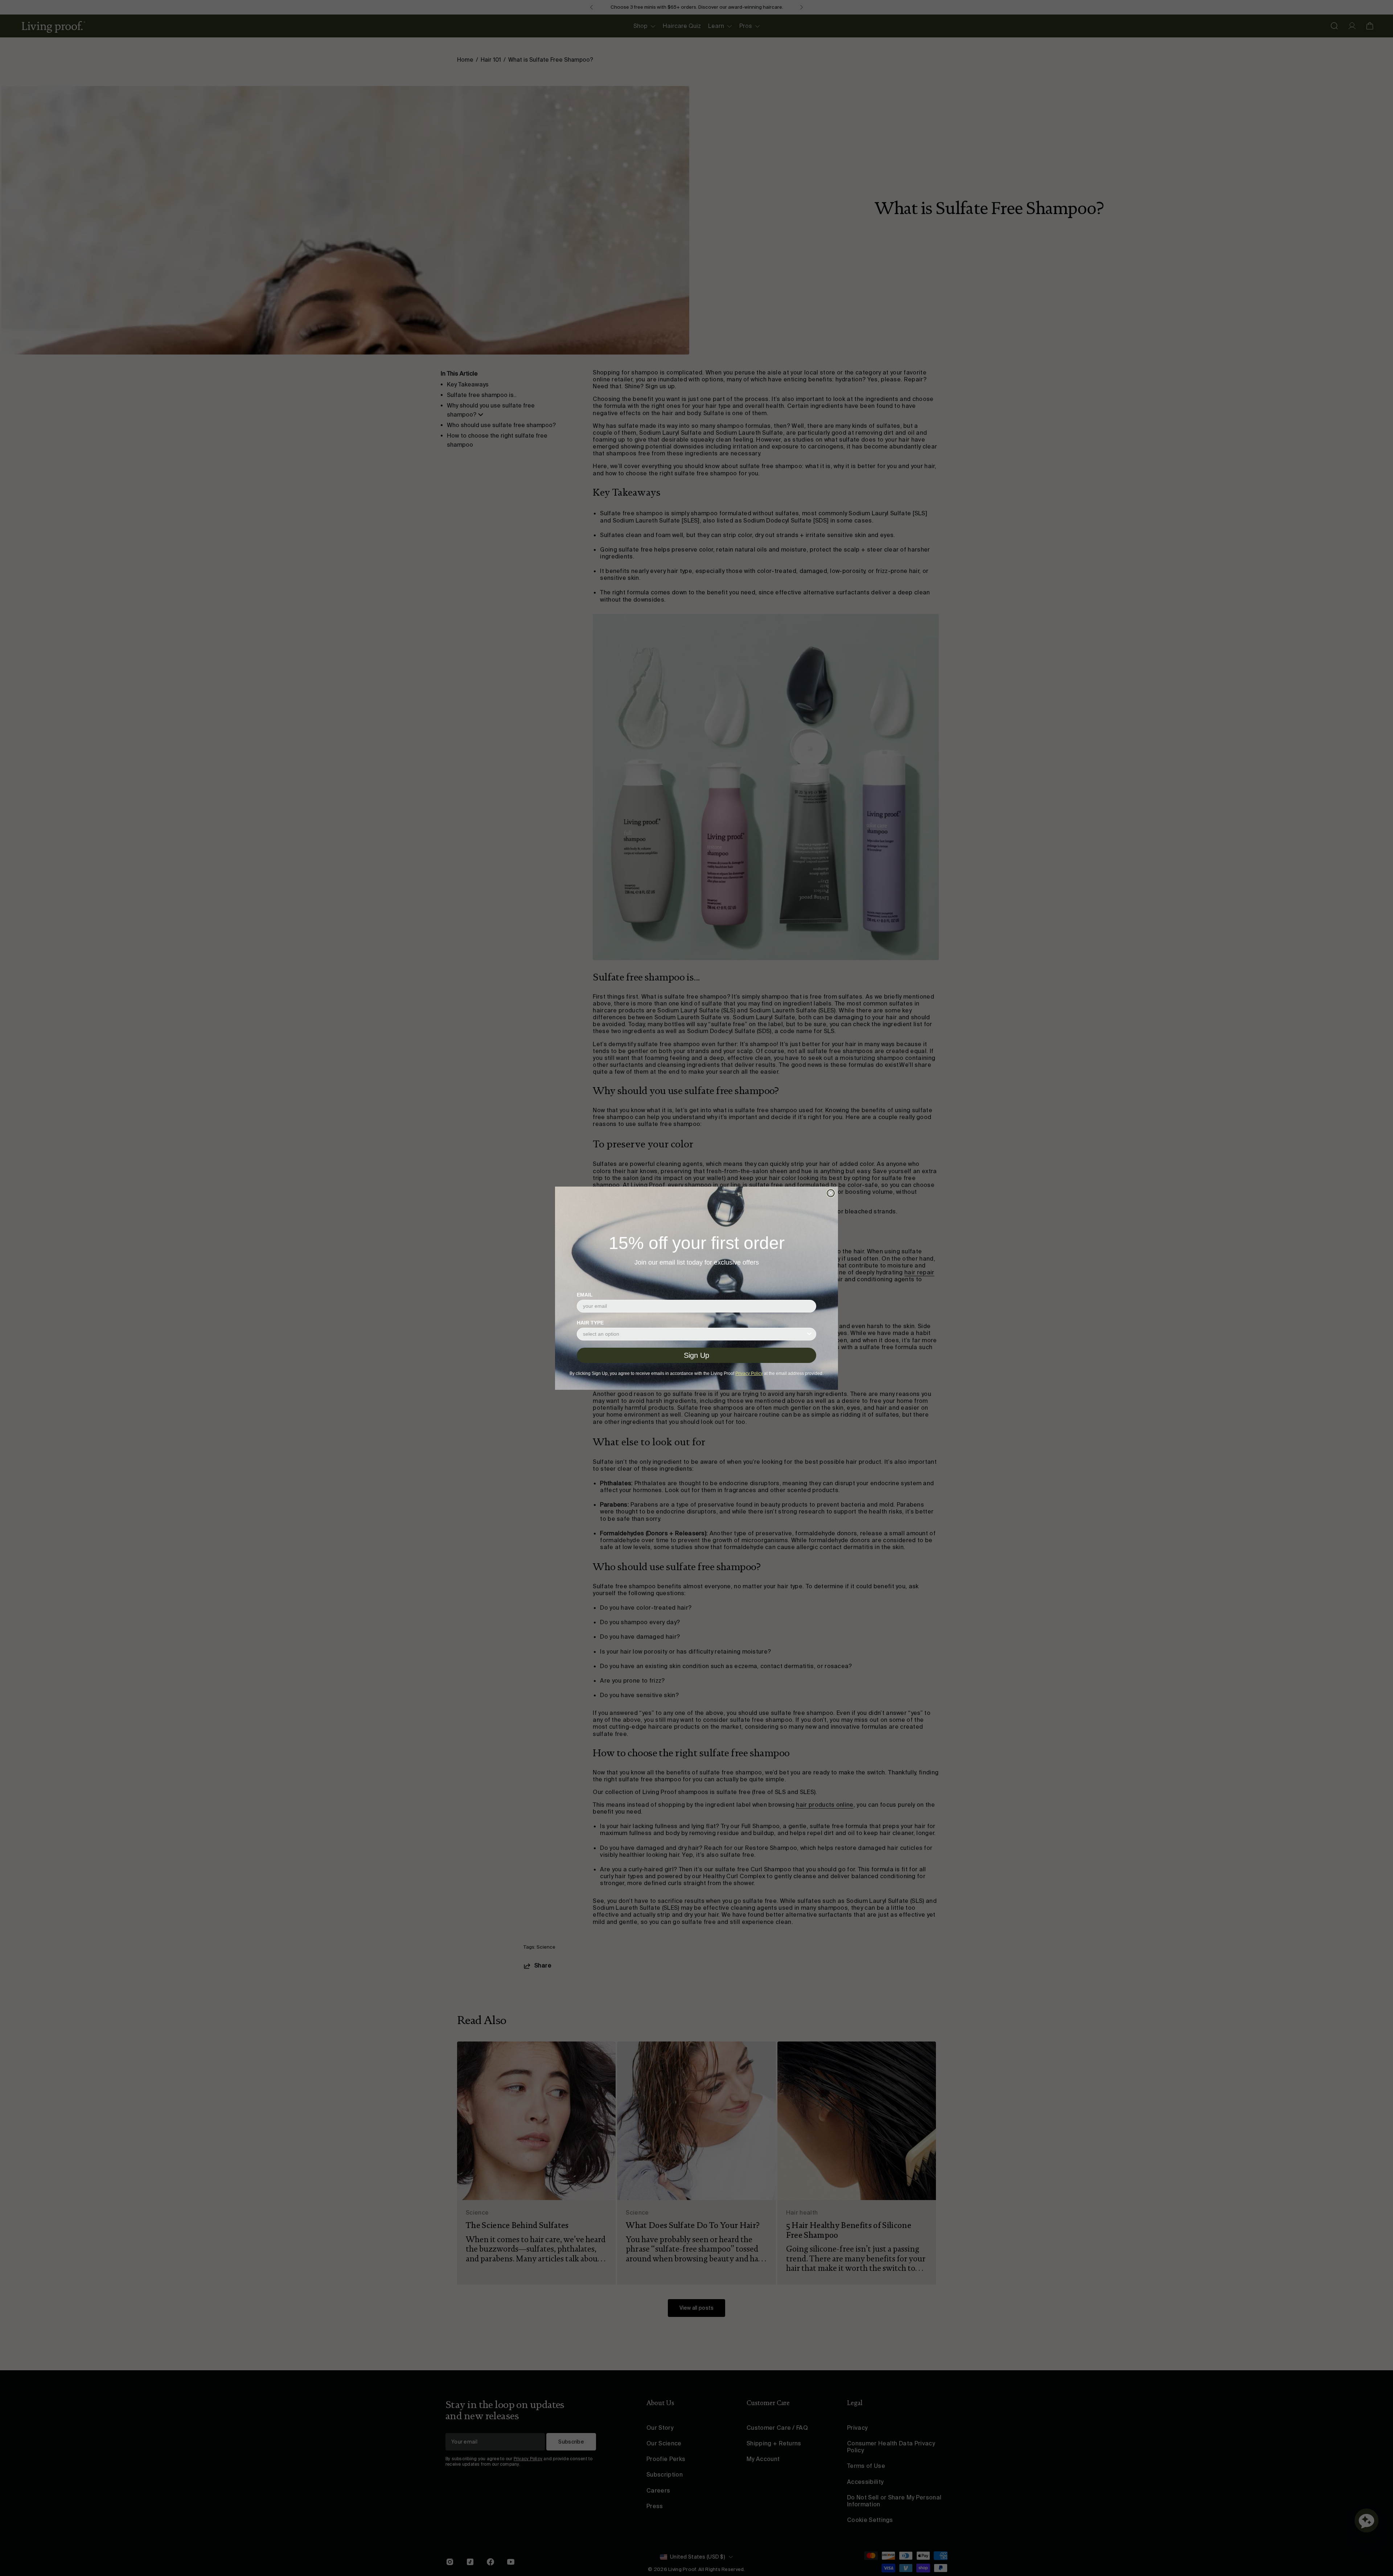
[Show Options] (809, 1334)
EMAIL (585, 1295)
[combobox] (694, 1334)
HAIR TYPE (590, 1323)
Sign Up (696, 1355)
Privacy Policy (749, 1373)
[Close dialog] (831, 1193)
